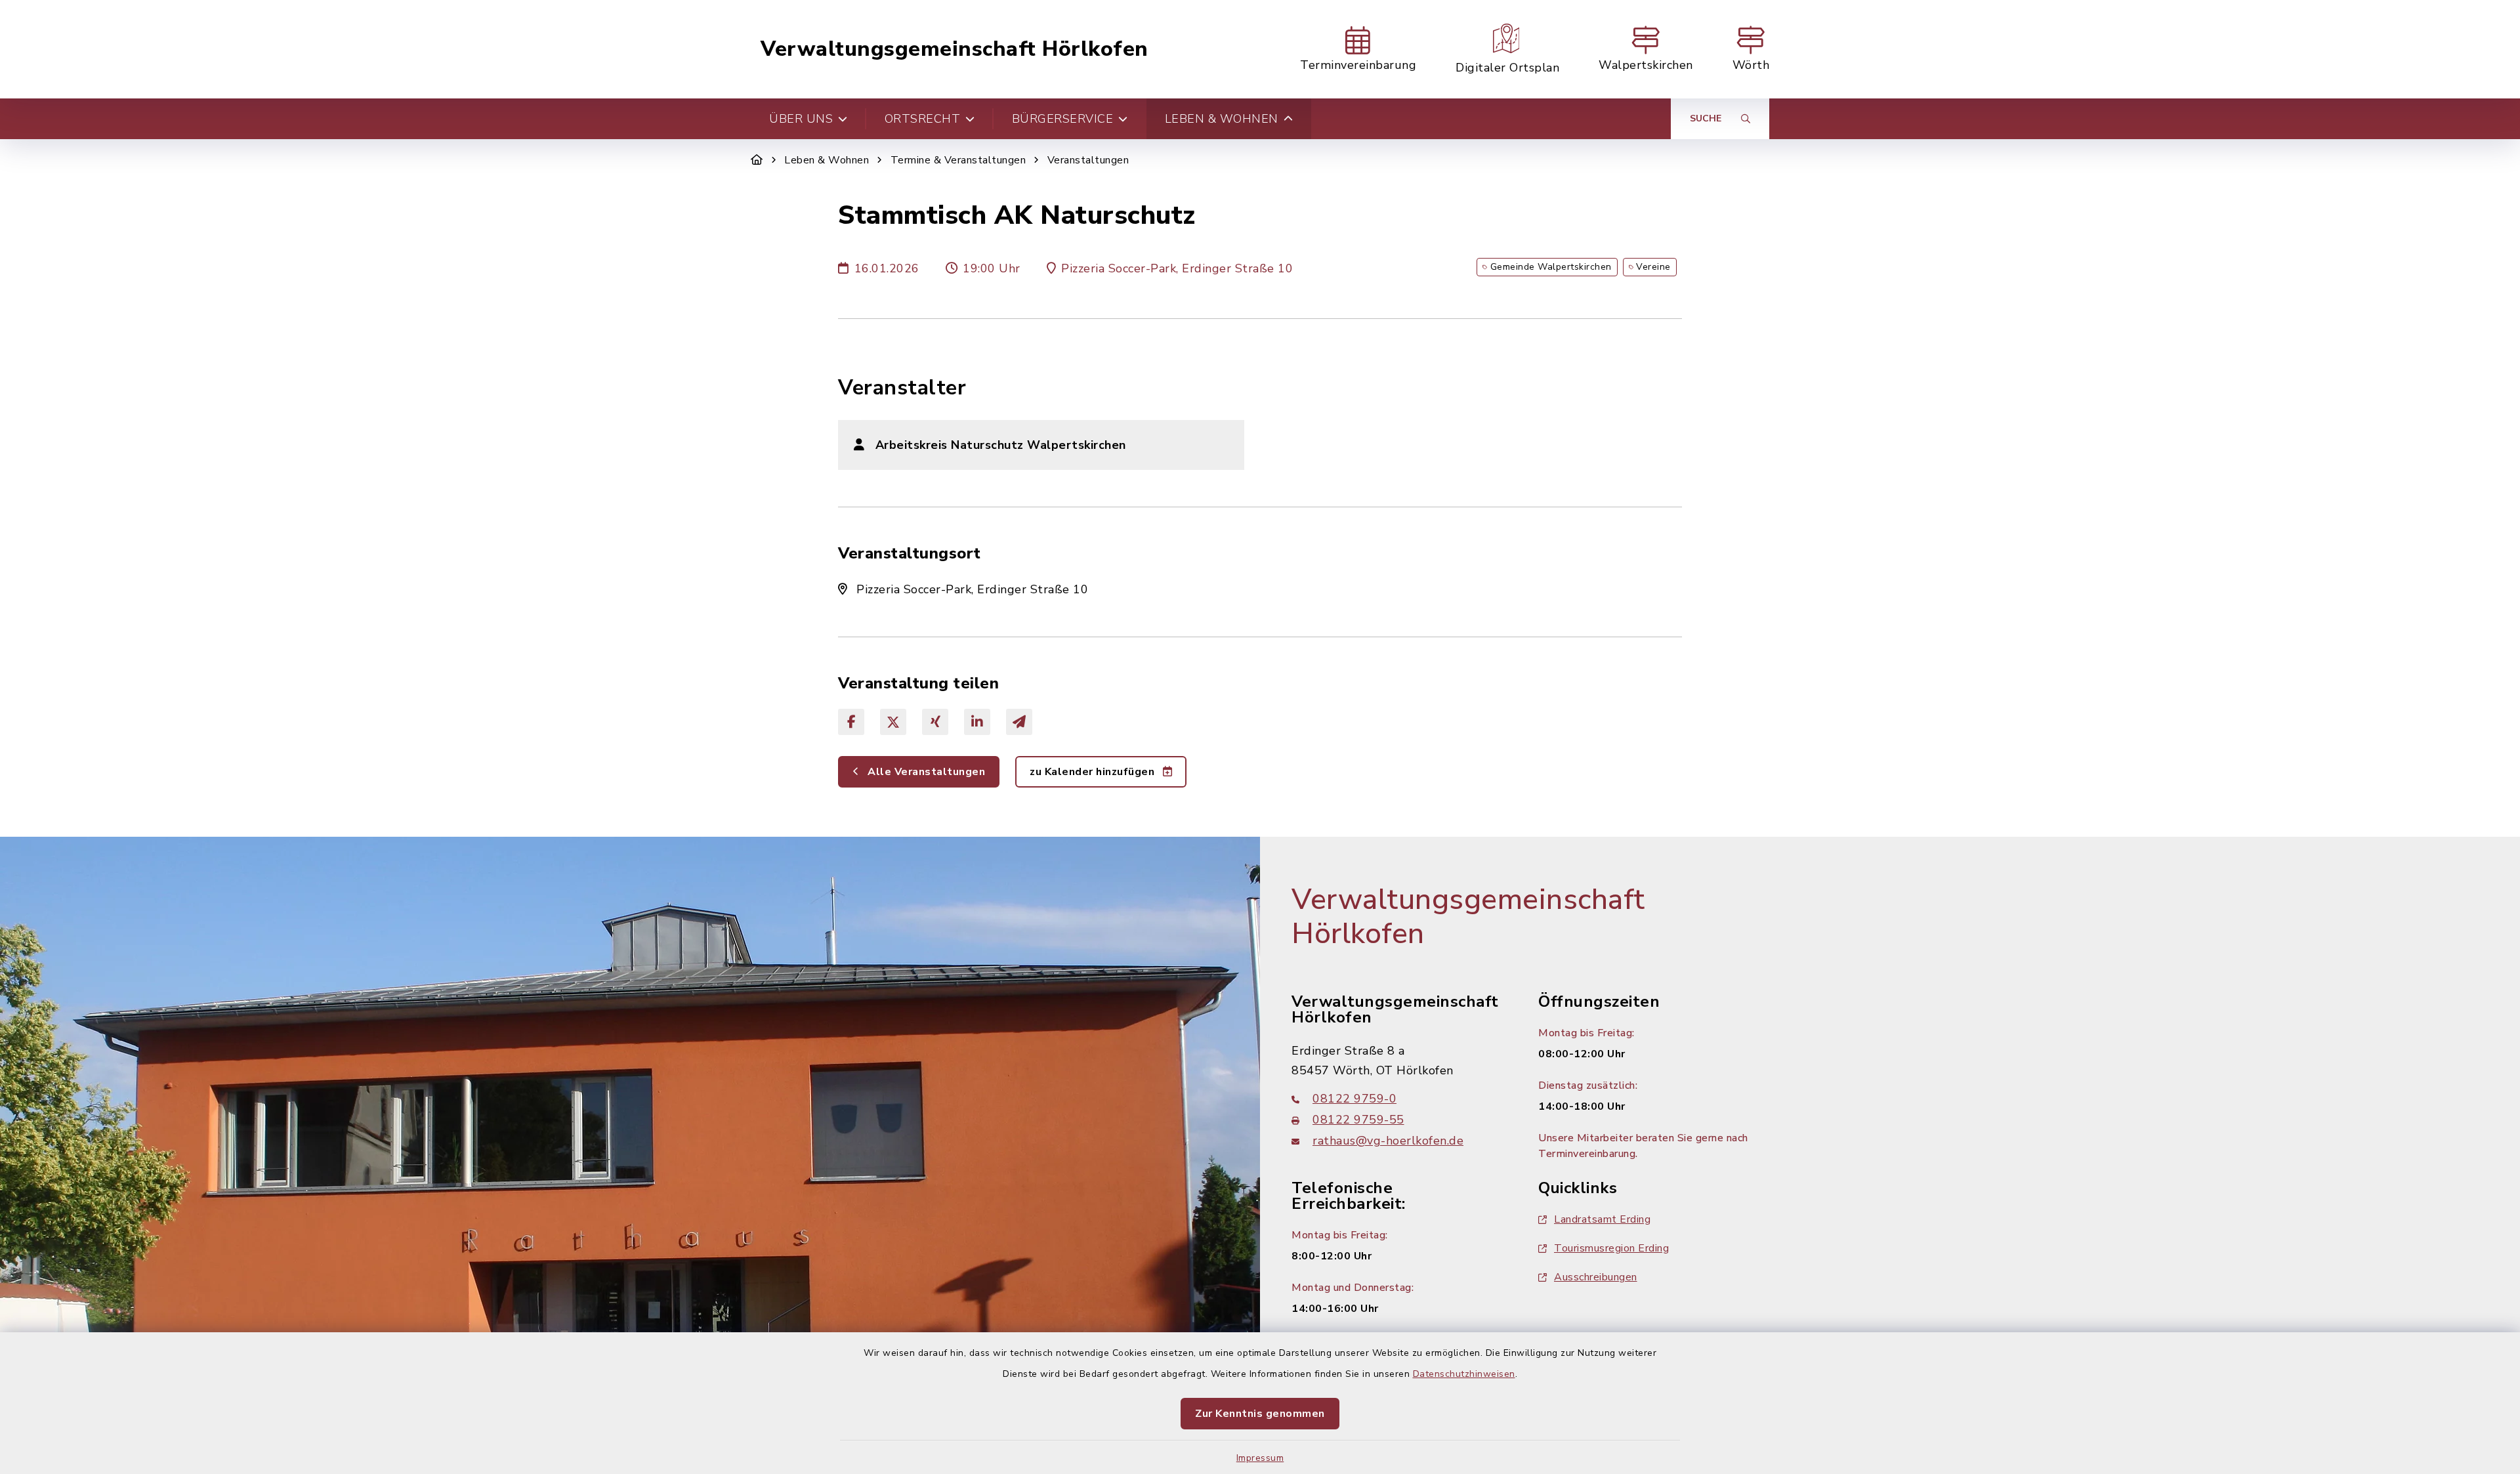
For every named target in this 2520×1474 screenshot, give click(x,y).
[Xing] (935, 722)
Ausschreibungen (1596, 1277)
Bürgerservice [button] (1063, 119)
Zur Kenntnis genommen (1260, 1414)
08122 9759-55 (1358, 1120)
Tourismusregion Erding (1611, 1248)
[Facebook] (851, 722)
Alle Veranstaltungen (925, 772)
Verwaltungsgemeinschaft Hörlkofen (955, 49)
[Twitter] (893, 722)
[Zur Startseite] (757, 160)
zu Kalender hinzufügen (1094, 772)
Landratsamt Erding (1602, 1219)
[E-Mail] (1019, 722)
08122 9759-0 (1354, 1099)
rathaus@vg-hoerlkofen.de (1388, 1141)
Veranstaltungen (1088, 160)
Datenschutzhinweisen (1464, 1374)
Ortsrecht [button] (923, 119)
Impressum (1260, 1458)
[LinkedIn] (977, 722)
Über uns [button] (801, 119)
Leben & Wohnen (827, 160)
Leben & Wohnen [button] (1222, 119)
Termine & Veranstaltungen (958, 160)
